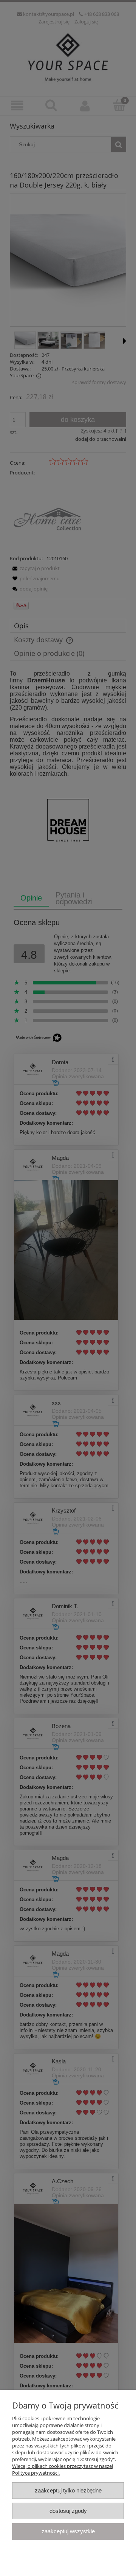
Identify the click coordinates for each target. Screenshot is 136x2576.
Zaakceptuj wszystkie (68, 2531)
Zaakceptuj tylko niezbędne (68, 2490)
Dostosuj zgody (68, 2511)
